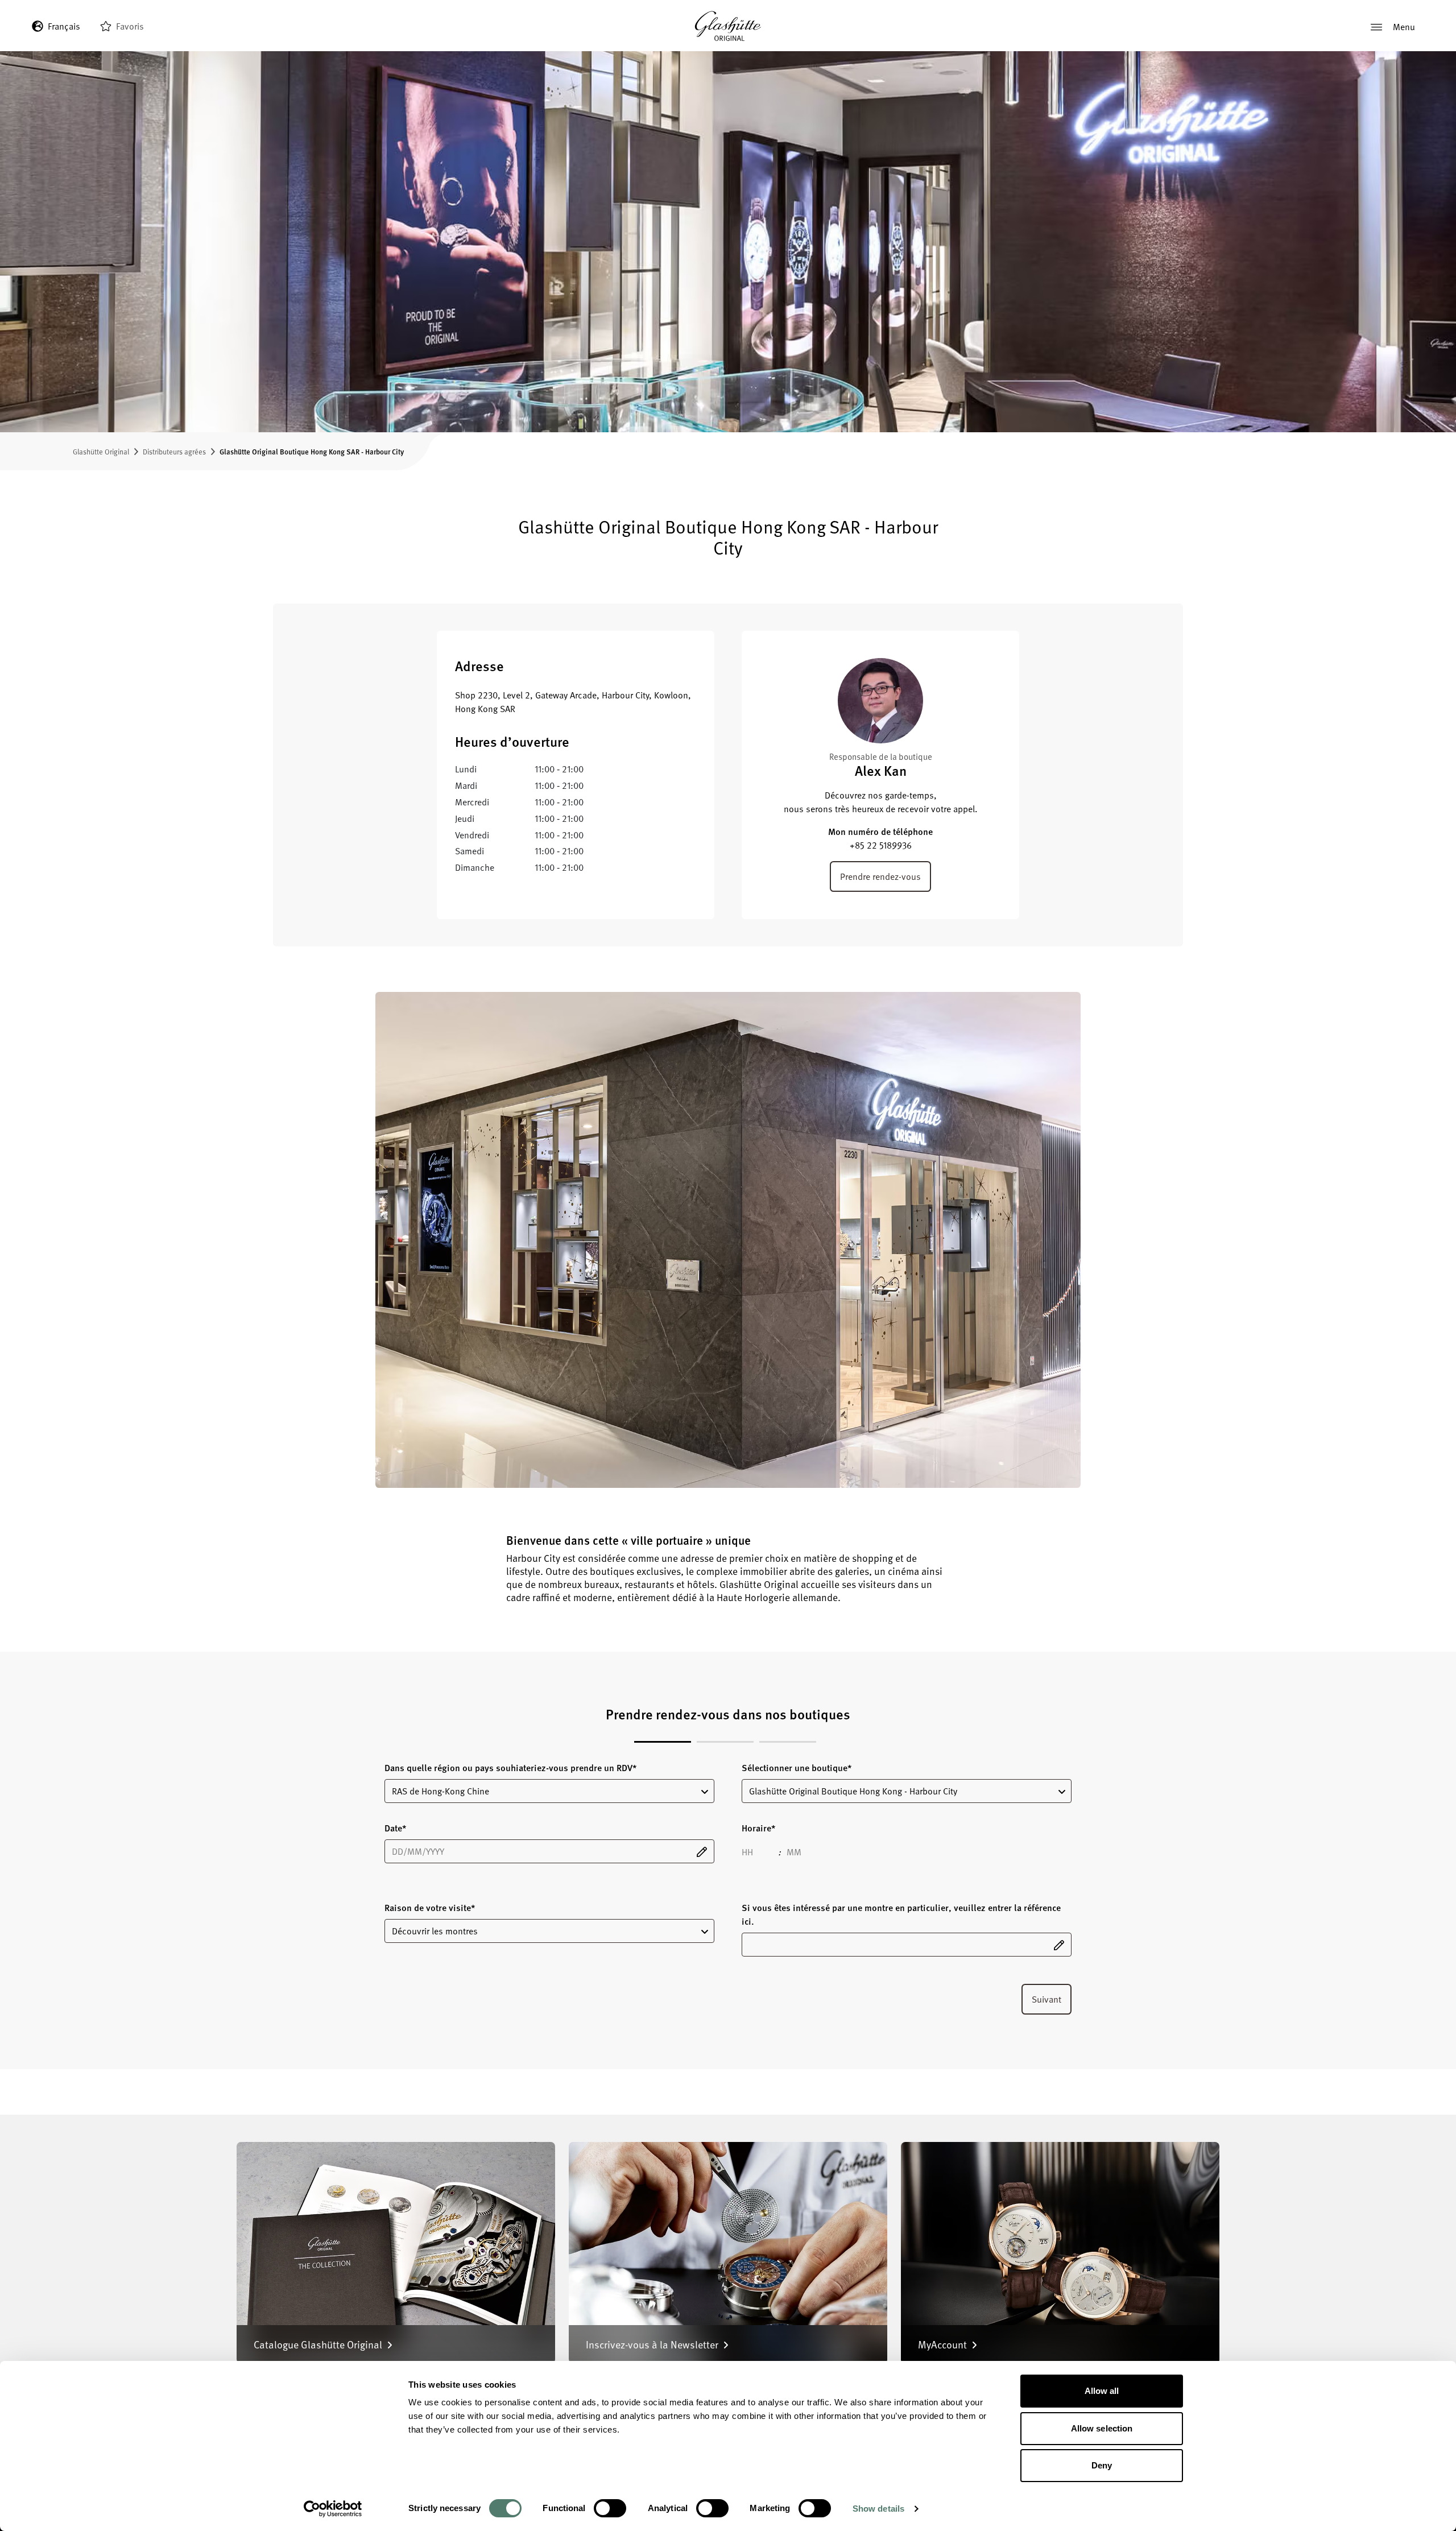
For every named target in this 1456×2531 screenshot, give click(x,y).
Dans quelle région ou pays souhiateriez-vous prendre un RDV (510, 1768)
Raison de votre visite (430, 1908)
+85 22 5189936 (881, 845)
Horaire (758, 1828)
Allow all (1102, 2391)
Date (395, 1828)
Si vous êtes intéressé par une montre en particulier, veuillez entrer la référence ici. (901, 1914)
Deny (1102, 2465)
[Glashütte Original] (728, 26)
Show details (878, 2509)
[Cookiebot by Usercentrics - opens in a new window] (333, 2509)
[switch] (610, 2508)
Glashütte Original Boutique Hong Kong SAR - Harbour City (312, 451)
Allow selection (1102, 2428)
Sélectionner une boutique (797, 1768)
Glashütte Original (101, 451)
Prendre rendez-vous (880, 876)
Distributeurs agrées (174, 451)
